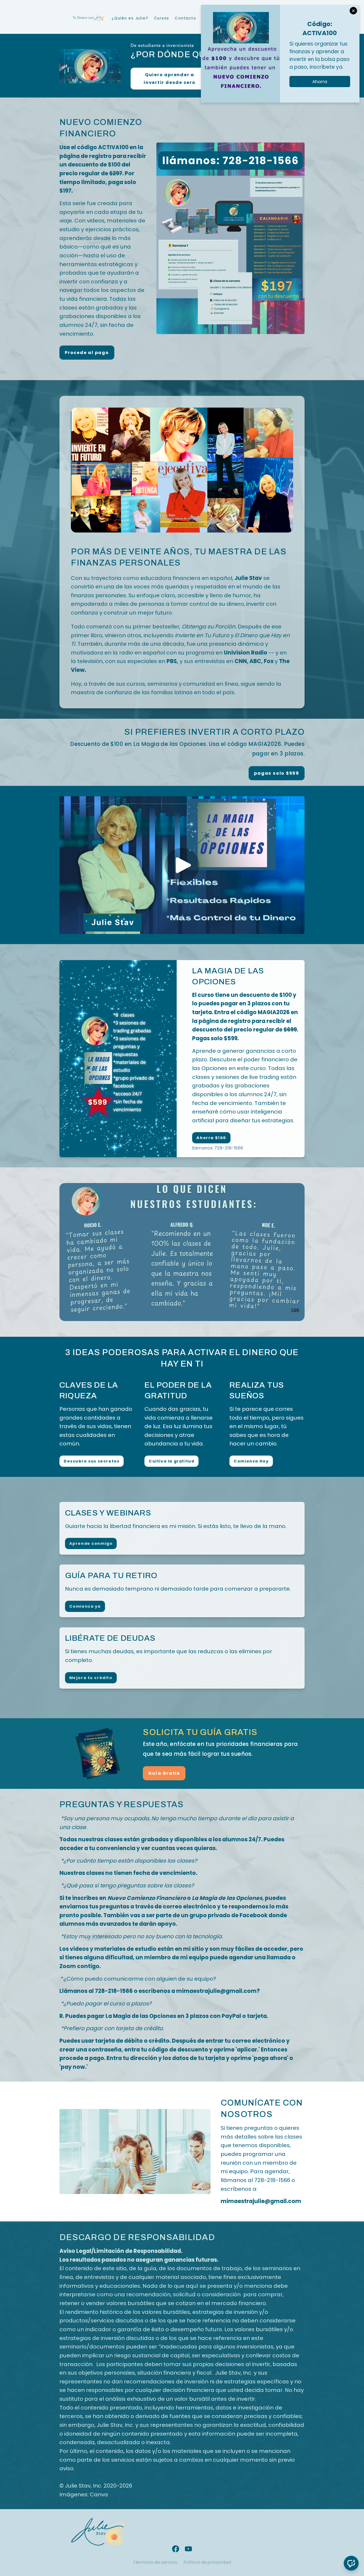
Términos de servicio (155, 2562)
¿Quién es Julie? (130, 18)
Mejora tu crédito (91, 1678)
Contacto (185, 18)
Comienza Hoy (251, 1461)
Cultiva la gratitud (171, 1461)
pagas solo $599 (277, 773)
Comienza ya (85, 1606)
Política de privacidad (207, 2562)
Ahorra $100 (211, 1138)
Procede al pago (87, 353)
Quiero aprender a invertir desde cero (170, 79)
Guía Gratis (164, 1773)
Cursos (162, 18)
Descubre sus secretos (92, 1461)
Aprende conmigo (91, 1543)
